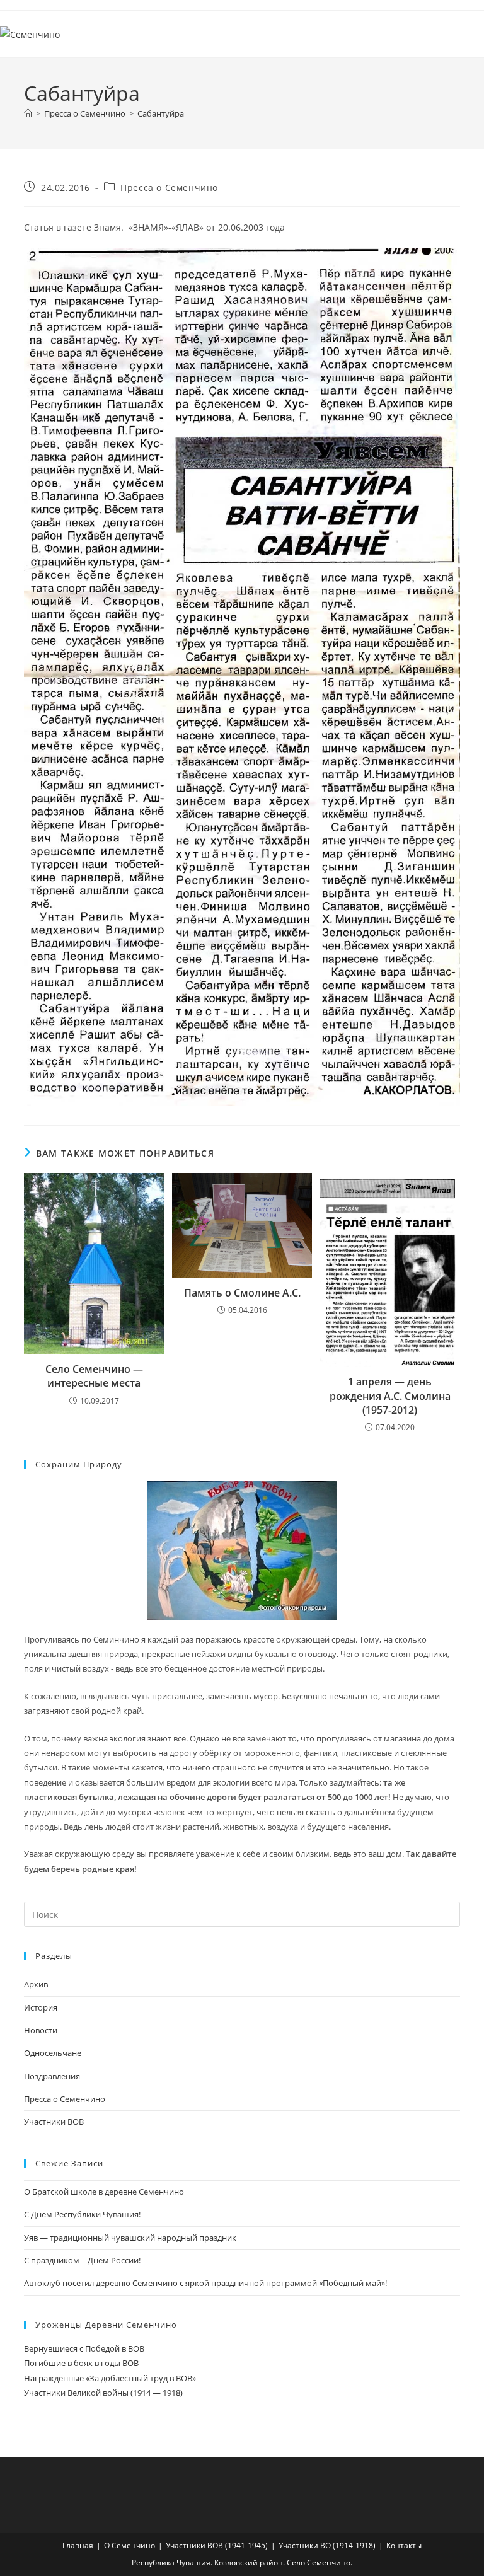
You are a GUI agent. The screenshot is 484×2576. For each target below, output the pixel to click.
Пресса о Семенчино (169, 188)
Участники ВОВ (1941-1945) (217, 2545)
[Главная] (28, 113)
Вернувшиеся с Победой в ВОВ (84, 2348)
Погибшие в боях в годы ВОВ (81, 2363)
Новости (41, 2030)
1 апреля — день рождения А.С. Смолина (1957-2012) (390, 1396)
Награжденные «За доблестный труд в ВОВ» (110, 2378)
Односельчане (53, 2053)
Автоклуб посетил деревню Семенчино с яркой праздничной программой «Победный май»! (205, 2283)
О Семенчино (130, 2545)
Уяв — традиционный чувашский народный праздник (130, 2238)
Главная (78, 2545)
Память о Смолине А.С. (242, 1293)
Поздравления (52, 2076)
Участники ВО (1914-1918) (327, 2545)
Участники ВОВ (54, 2122)
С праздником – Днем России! (82, 2260)
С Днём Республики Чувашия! (82, 2214)
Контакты (404, 2545)
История (41, 2007)
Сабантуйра (161, 113)
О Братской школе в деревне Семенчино (104, 2192)
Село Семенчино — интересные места (94, 1376)
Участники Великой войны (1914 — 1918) (103, 2393)
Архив (36, 1984)
